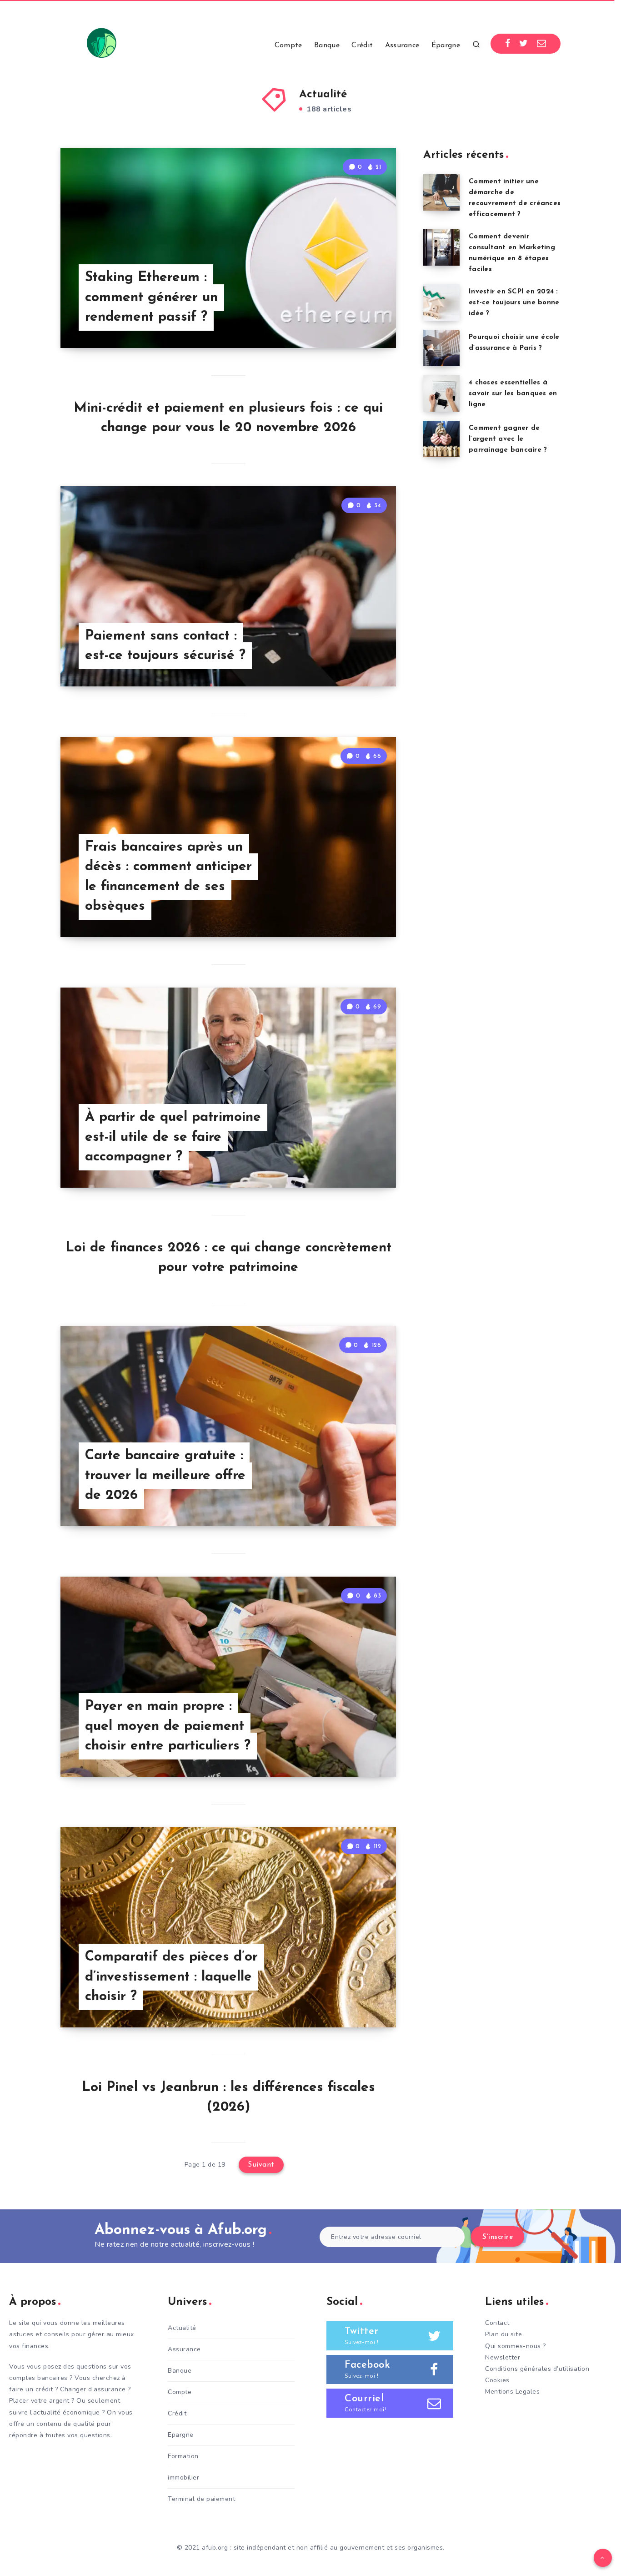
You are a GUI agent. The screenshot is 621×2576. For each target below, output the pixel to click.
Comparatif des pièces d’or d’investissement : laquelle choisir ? (171, 1977)
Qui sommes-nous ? (516, 2346)
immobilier (183, 2478)
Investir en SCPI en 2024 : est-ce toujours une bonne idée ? (514, 303)
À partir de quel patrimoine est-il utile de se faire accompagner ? (173, 1137)
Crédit (362, 45)
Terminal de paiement (201, 2499)
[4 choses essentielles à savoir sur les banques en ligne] (441, 393)
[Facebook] (508, 44)
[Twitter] (524, 44)
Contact (497, 2323)
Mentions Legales (512, 2392)
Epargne (181, 2435)
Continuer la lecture (350, 321)
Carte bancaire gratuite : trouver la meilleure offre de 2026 (165, 1476)
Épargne (446, 45)
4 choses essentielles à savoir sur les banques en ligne (513, 394)
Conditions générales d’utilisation (537, 2369)
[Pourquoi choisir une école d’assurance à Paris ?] (441, 348)
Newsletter (503, 2357)
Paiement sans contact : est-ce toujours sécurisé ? (165, 646)
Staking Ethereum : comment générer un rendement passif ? (151, 297)
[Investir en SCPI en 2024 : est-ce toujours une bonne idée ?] (441, 302)
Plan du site (503, 2334)
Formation (183, 2456)
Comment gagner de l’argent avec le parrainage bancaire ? (508, 439)
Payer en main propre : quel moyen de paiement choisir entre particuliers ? (168, 1726)
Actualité (182, 2328)
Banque (327, 45)
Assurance (402, 45)
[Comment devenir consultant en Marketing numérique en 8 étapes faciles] (441, 247)
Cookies (497, 2380)
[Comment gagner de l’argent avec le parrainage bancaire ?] (441, 439)
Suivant (261, 2165)
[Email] (542, 44)
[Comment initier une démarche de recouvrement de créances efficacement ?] (441, 192)
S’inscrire (498, 2237)
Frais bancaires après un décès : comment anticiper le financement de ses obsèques (168, 877)
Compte (288, 45)
